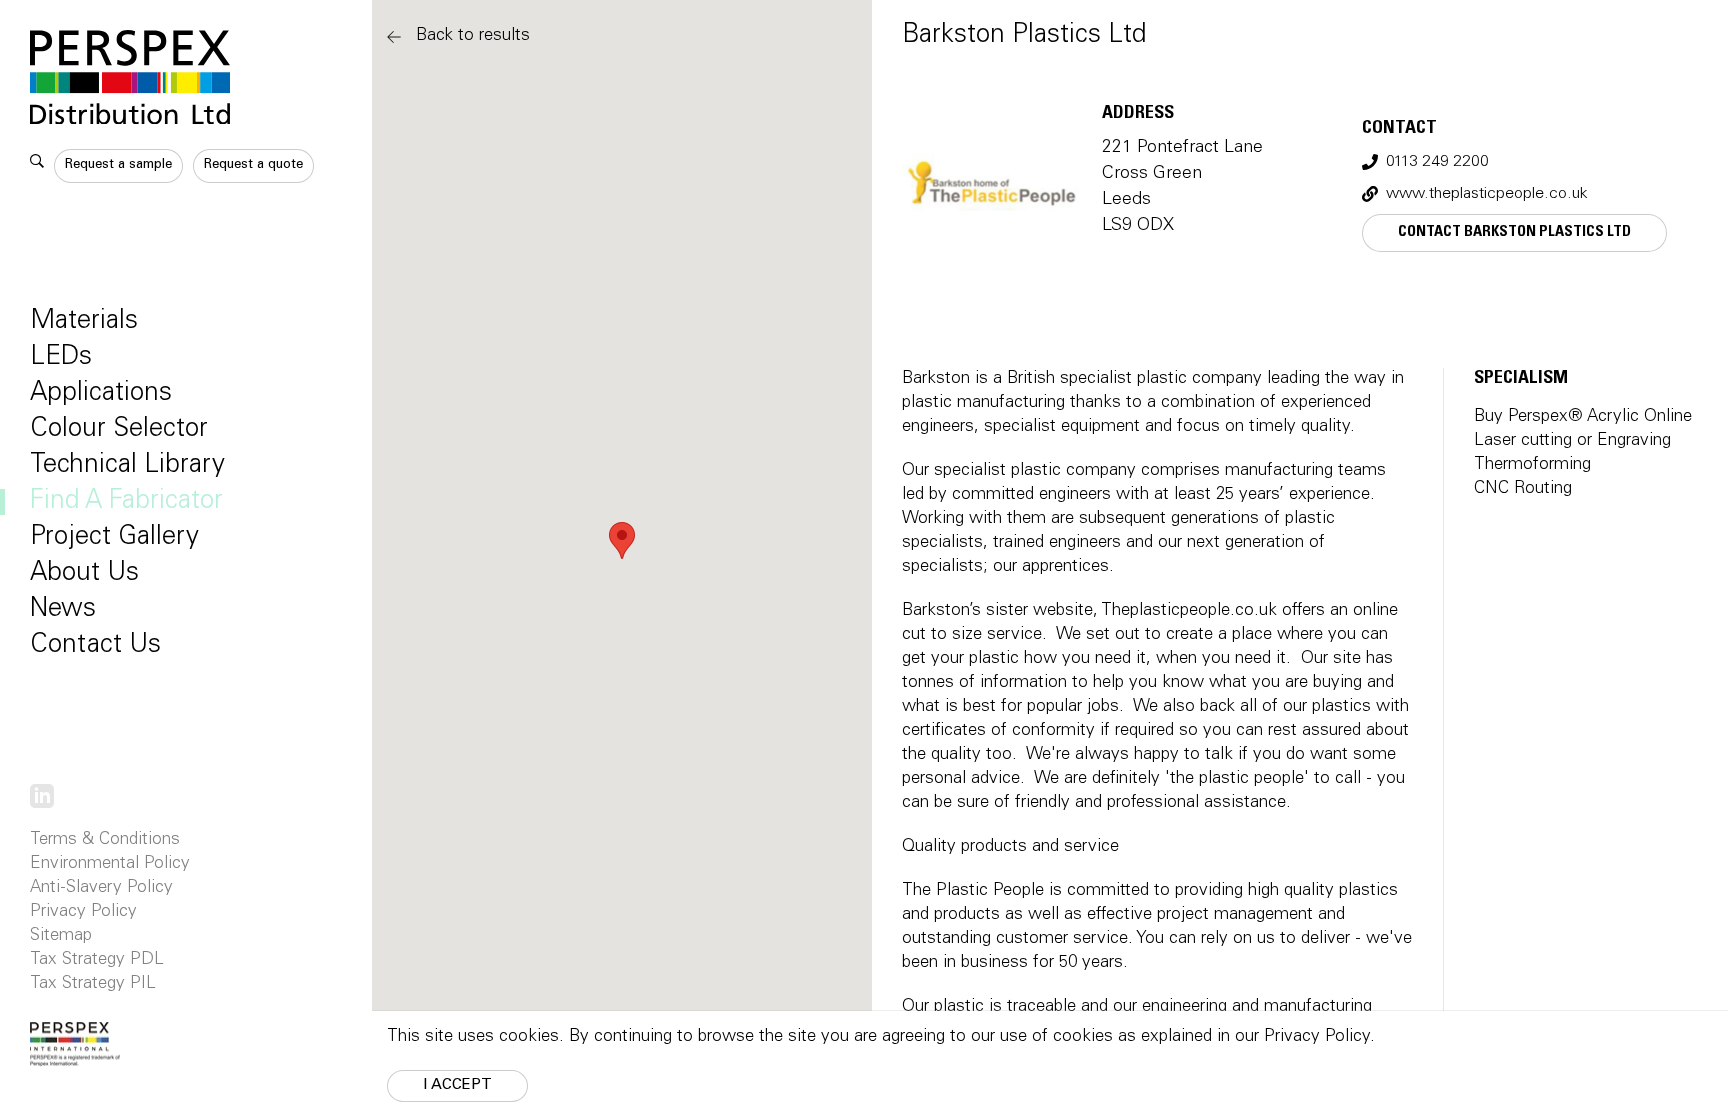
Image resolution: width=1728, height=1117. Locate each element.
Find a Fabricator (126, 502)
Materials (84, 322)
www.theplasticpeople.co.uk (1487, 194)
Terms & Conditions (105, 840)
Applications (101, 394)
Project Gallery (114, 538)
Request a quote (253, 165)
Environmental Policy (110, 864)
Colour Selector (119, 430)
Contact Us (95, 646)
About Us (84, 574)
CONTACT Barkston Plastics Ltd (1514, 232)
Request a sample (118, 165)
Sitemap (61, 936)
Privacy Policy (83, 912)
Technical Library (127, 466)
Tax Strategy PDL (97, 960)
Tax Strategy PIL (93, 984)
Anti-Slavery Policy (101, 888)
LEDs (61, 358)
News (63, 610)
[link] (42, 796)
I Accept (457, 1085)
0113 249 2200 (1437, 162)
